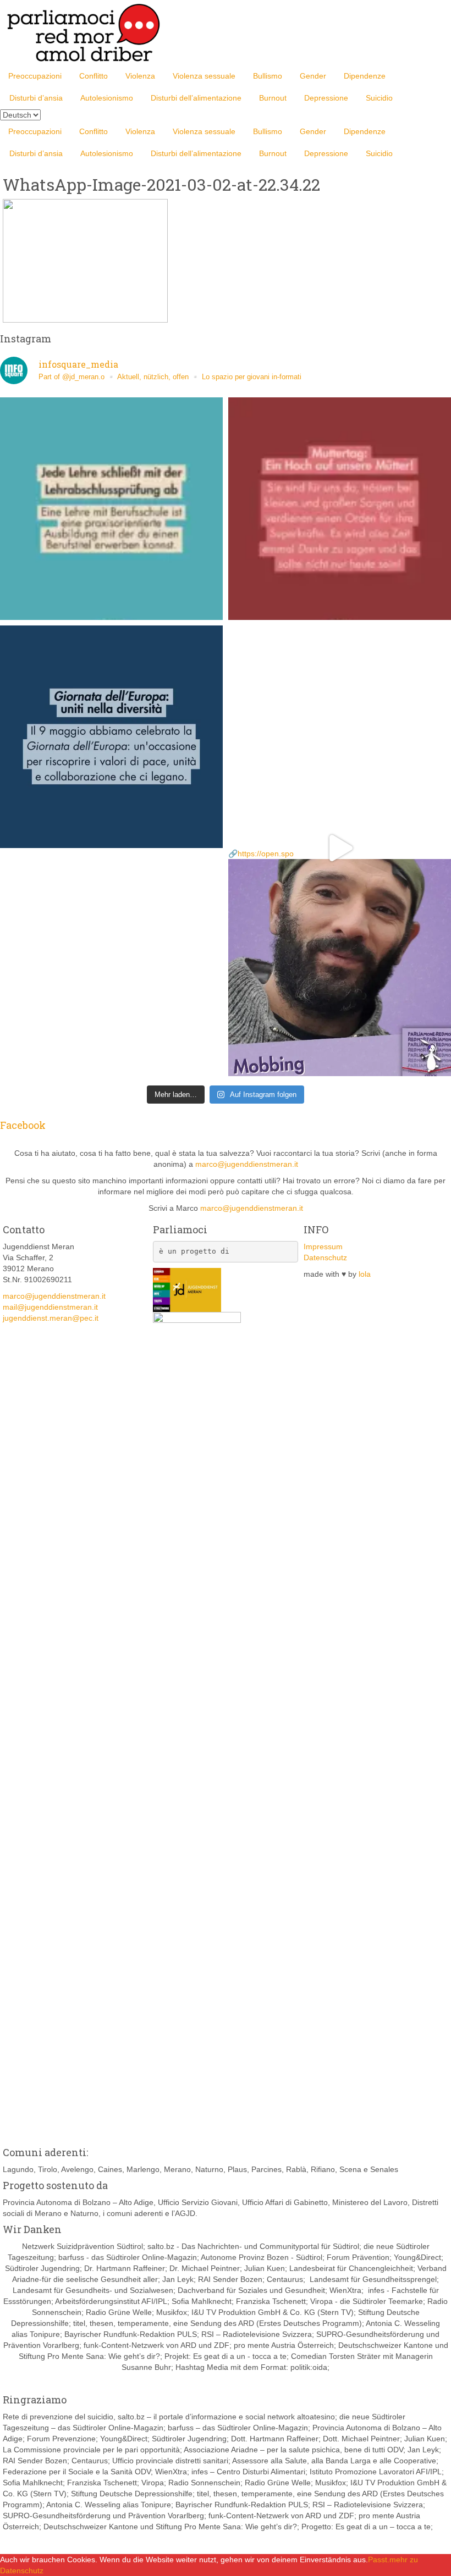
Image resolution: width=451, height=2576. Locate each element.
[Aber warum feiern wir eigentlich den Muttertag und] (340, 509)
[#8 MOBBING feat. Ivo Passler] (340, 737)
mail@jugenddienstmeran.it (50, 1307)
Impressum (323, 1247)
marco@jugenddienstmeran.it (247, 1164)
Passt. (379, 2560)
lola (365, 1274)
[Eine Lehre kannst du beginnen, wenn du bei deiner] (111, 509)
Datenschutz (325, 1257)
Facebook (23, 1125)
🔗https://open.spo (261, 854)
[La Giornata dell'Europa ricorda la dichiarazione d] (111, 737)
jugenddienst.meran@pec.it (51, 1318)
